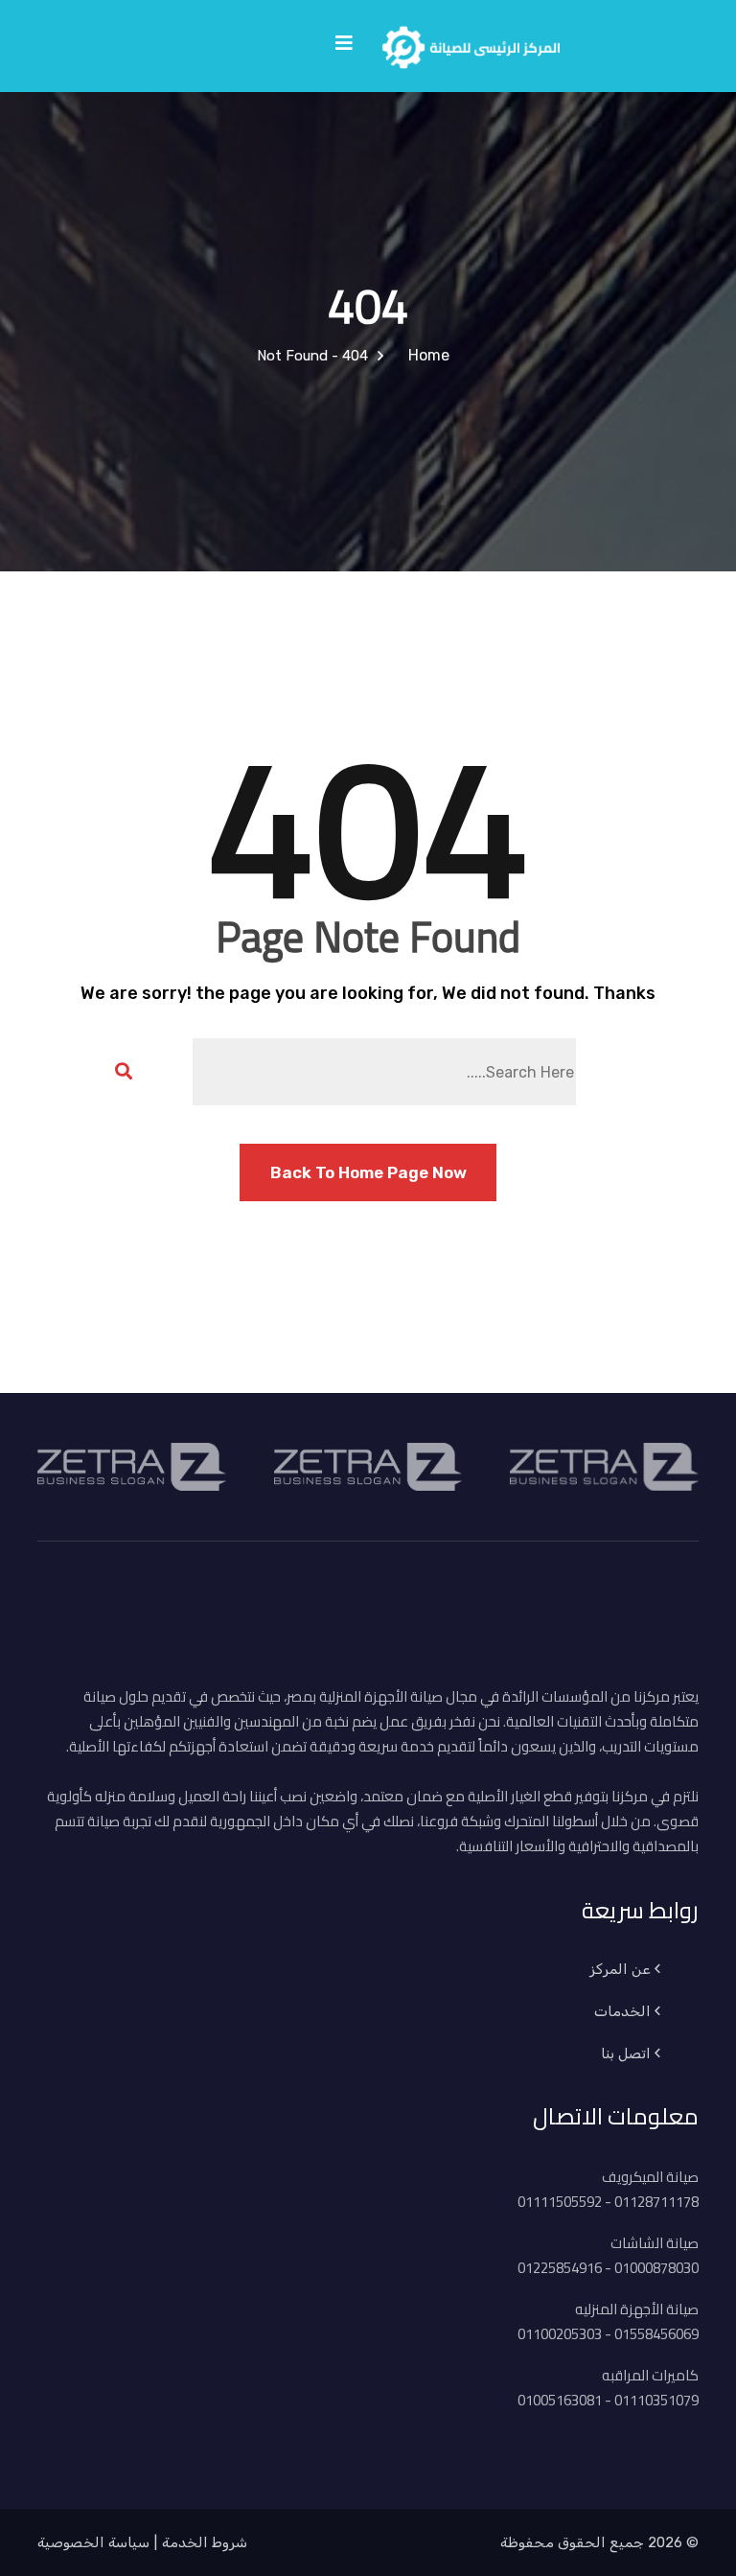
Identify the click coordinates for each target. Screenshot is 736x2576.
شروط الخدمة (205, 2542)
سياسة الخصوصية (93, 2542)
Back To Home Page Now (368, 1172)
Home (425, 355)
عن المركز (620, 1969)
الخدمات (622, 2011)
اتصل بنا (626, 2054)
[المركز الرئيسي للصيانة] (471, 44)
